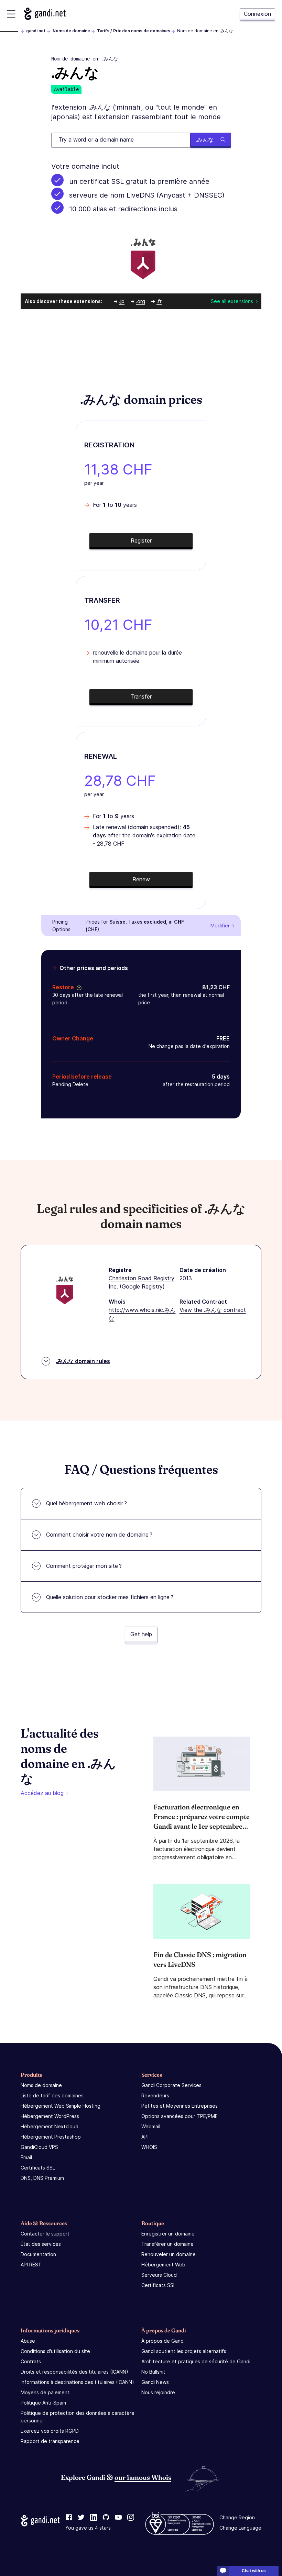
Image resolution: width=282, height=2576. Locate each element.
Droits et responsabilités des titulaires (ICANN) (74, 2372)
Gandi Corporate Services (171, 2085)
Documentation (38, 2254)
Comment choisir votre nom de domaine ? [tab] (99, 1535)
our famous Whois (143, 2477)
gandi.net (36, 31)
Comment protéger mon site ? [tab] (84, 1566)
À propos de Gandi (163, 2341)
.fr (159, 301)
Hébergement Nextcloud (50, 2126)
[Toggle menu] (11, 14)
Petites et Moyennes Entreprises (180, 2106)
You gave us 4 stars (88, 2528)
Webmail (151, 2126)
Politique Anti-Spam (43, 2403)
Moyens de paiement (45, 2392)
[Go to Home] (45, 14)
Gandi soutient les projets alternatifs (184, 2351)
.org (140, 301)
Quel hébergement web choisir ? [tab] (86, 1503)
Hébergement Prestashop (51, 2137)
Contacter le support (45, 2234)
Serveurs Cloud (159, 2275)
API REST (31, 2265)
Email (26, 2157)
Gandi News (155, 2382)
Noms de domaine (71, 31)
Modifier (220, 925)
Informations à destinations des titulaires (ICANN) (77, 2382)
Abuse (28, 2341)
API (145, 2137)
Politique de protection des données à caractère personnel (78, 2417)
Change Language (240, 2528)
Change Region (237, 2517)
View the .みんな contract (213, 1310)
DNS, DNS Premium (42, 2178)
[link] (69, 2518)
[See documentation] (78, 987)
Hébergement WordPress (50, 2116)
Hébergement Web (163, 2265)
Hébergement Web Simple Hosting (61, 2106)
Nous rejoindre (158, 2392)
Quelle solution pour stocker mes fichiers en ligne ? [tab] (110, 1597)
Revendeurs (155, 2095)
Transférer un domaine (167, 2244)
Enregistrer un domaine (168, 2234)
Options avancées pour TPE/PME (180, 2116)
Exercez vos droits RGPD (50, 2431)
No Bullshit (153, 2372)
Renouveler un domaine (169, 2254)
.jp (122, 301)
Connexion (257, 14)
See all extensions (232, 301)
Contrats (31, 2361)
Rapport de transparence (50, 2441)
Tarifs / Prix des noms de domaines (134, 31)
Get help (141, 1634)
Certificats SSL (38, 2168)
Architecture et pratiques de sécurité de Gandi (196, 2361)
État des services (41, 2244)
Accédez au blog (42, 1793)
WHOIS (149, 2147)
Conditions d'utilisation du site (55, 2351)
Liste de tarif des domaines (52, 2095)
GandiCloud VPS (39, 2147)
